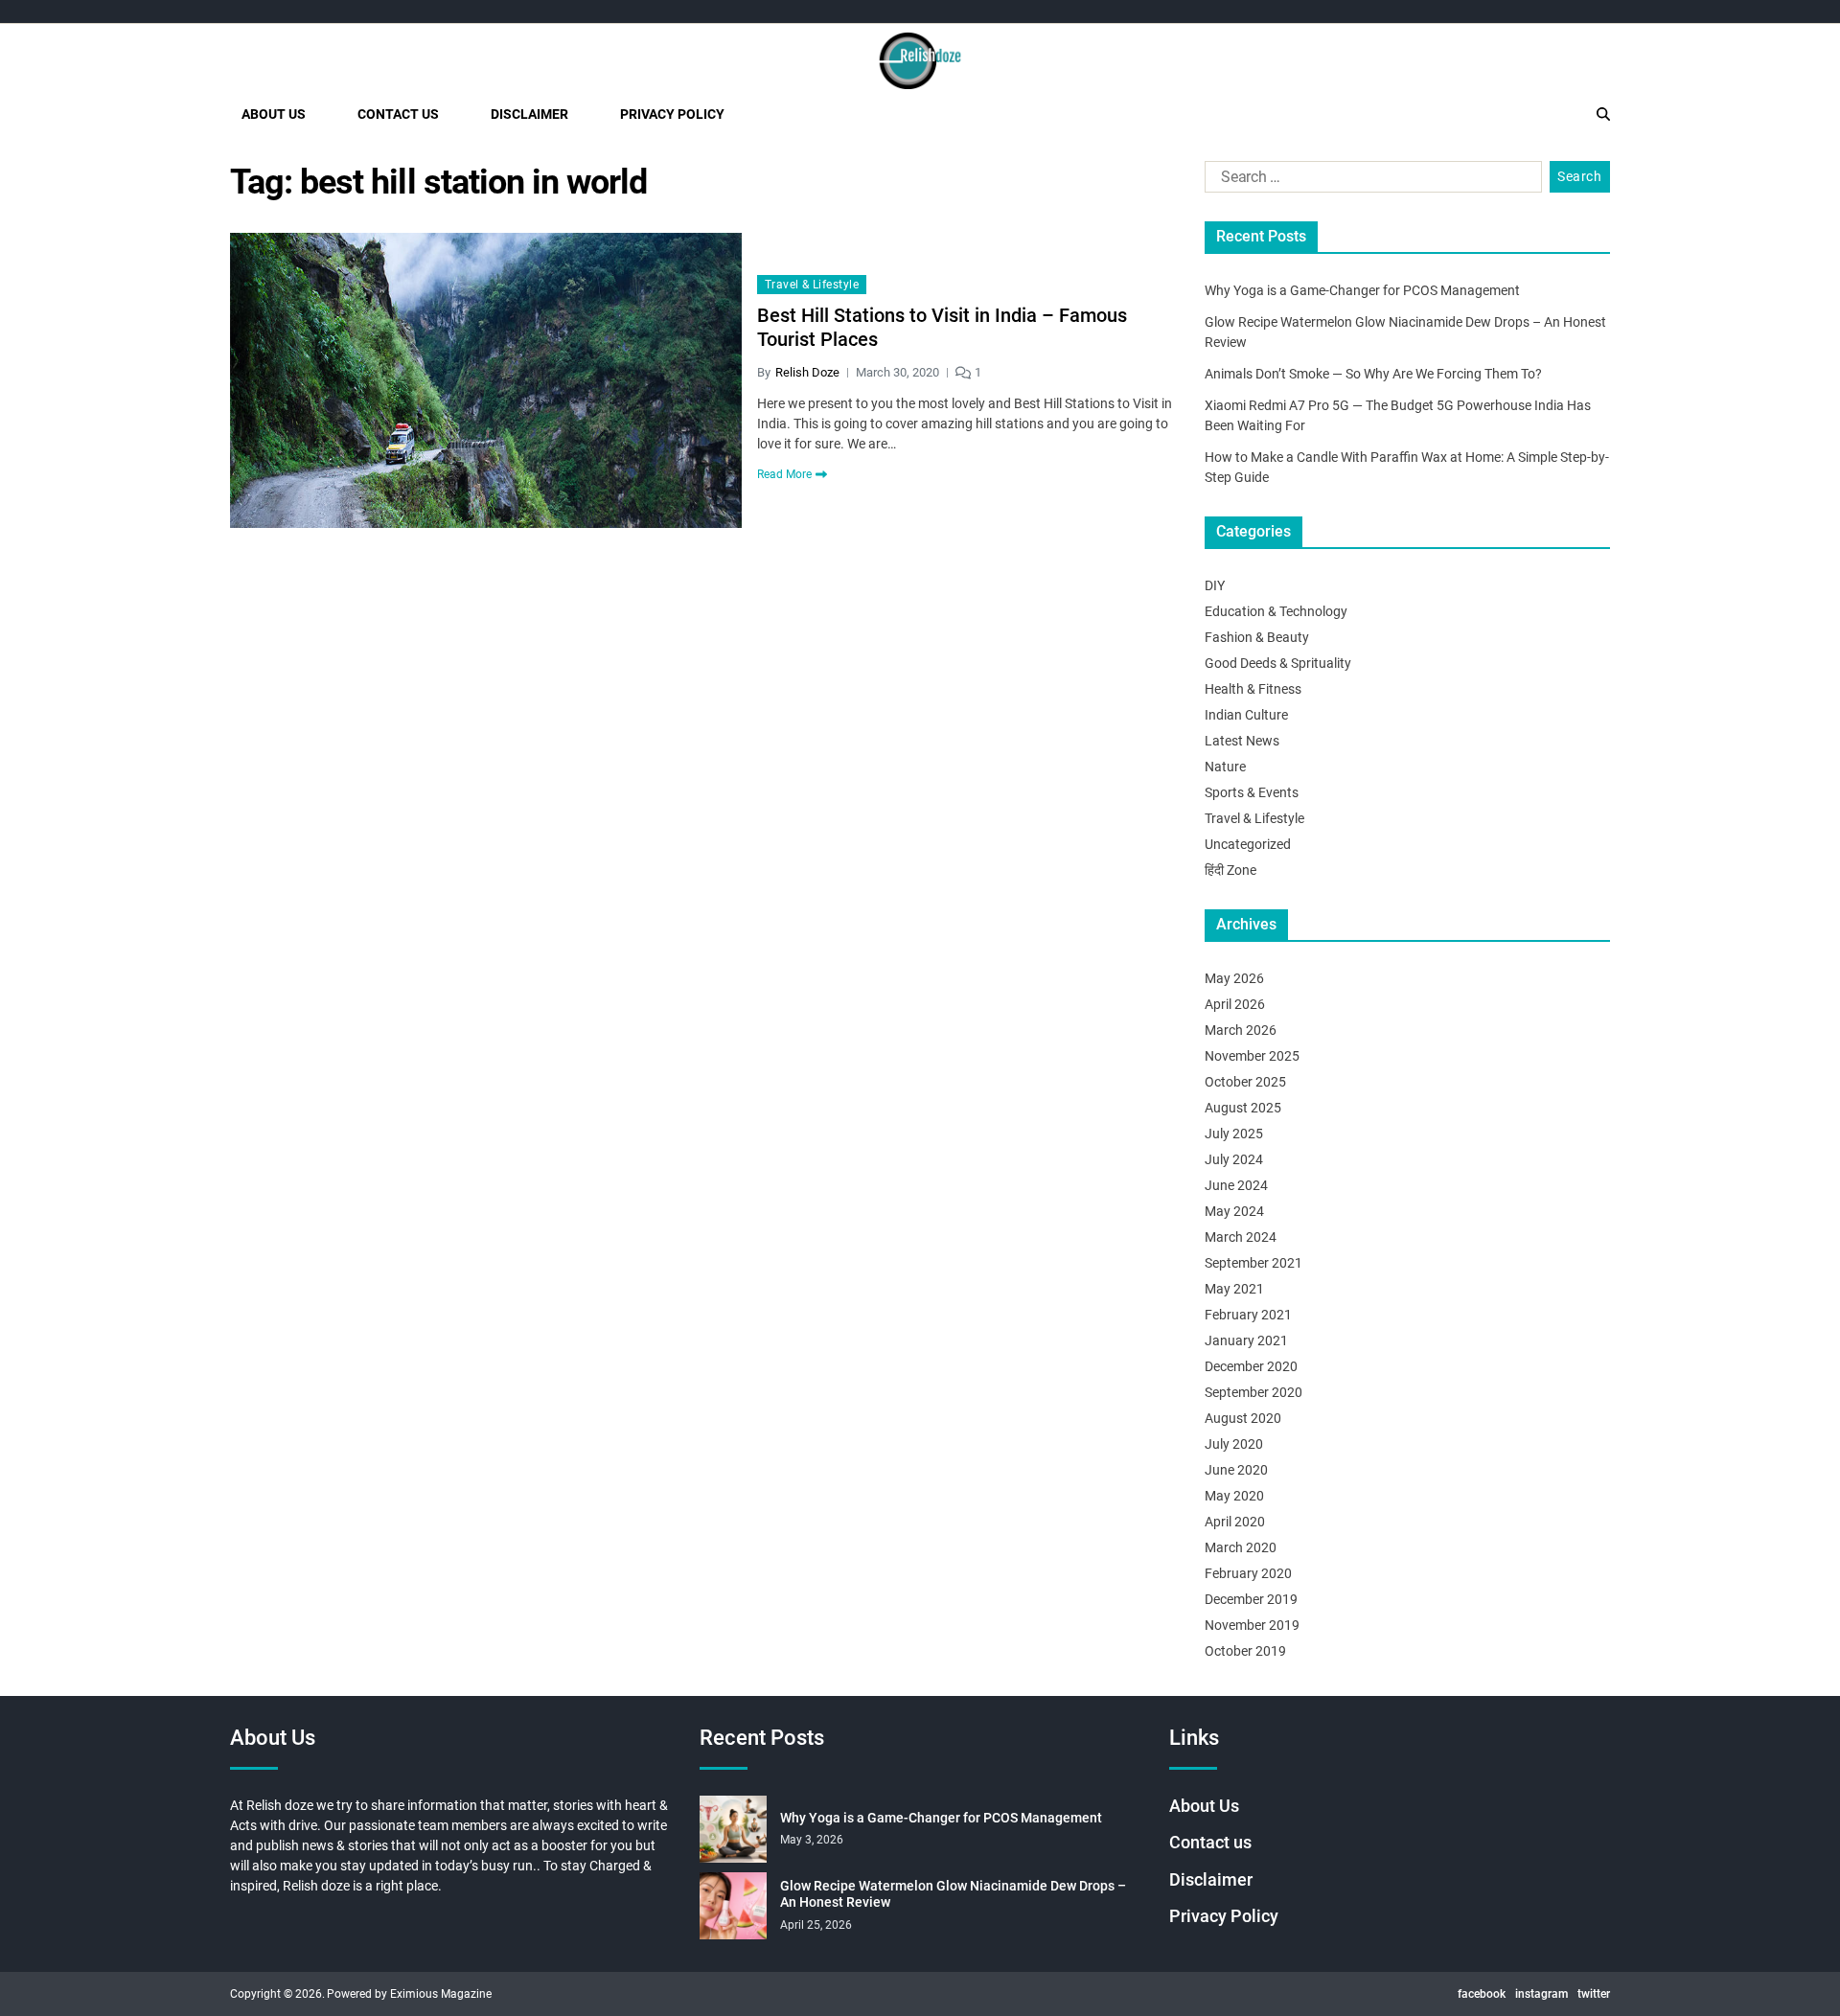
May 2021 (1234, 1289)
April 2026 (1235, 1004)
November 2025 (1252, 1056)
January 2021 (1246, 1340)
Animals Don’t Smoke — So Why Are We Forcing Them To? (1373, 374)
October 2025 (1245, 1082)
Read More (784, 474)
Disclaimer (529, 114)
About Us (274, 114)
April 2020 (1235, 1522)
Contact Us (398, 114)
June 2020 (1236, 1470)
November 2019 (1252, 1625)
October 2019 (1245, 1651)
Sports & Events (1252, 792)
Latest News (1242, 741)
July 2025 (1234, 1134)
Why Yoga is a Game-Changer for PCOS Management (1362, 290)
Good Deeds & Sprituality (1278, 663)
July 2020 (1234, 1444)
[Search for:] (1369, 181)
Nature (1225, 767)
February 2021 (1248, 1315)
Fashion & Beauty (1257, 637)
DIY (1215, 585)
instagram (1541, 1994)
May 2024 (1234, 1211)
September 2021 (1253, 1263)
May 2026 (1234, 978)
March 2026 (1241, 1030)
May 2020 (1234, 1496)
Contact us (1210, 1842)
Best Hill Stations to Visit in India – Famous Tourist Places (942, 327)
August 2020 (1243, 1418)
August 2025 (1243, 1108)
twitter (1594, 1994)
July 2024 (1234, 1159)
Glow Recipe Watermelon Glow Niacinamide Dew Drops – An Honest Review (953, 1894)
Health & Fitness (1253, 689)
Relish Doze (807, 372)
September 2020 (1253, 1392)
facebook (1482, 1994)
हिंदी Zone (1230, 870)
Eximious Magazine (441, 1994)
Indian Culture (1246, 715)
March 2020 (1241, 1547)
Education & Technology (1276, 611)
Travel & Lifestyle (812, 285)
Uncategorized (1248, 844)
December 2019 (1251, 1599)
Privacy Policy (672, 114)
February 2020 (1248, 1573)
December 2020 (1251, 1366)
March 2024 (1241, 1237)
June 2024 (1236, 1185)
